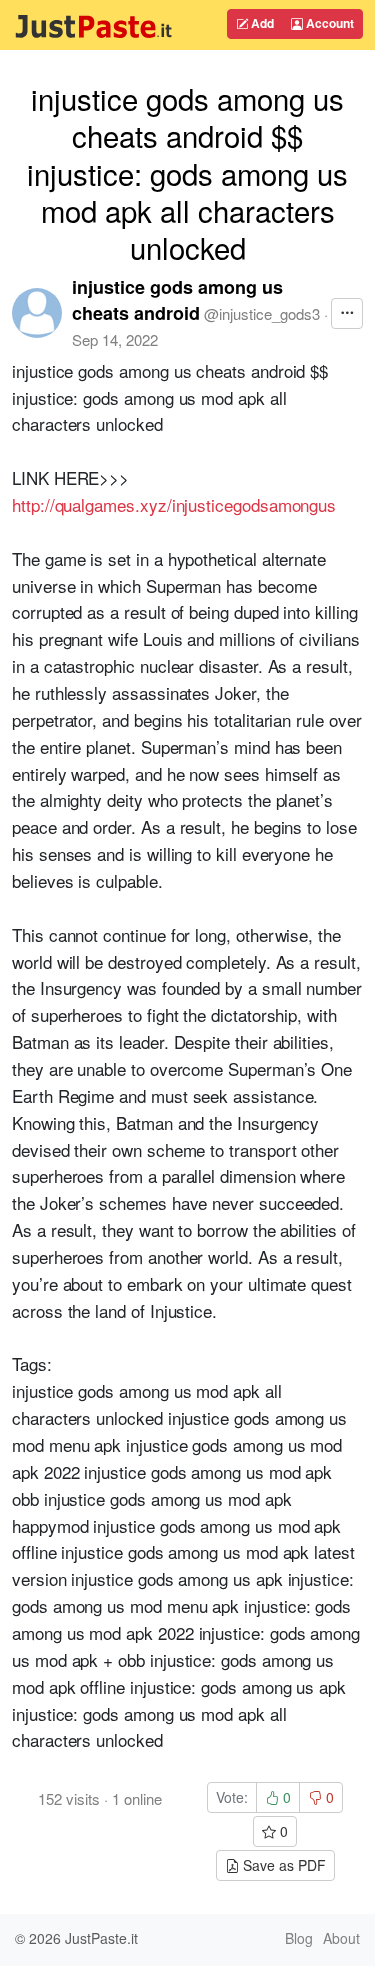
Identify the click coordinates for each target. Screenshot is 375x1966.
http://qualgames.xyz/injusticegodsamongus (174, 504)
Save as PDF (282, 1865)
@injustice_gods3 (262, 313)
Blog (299, 1938)
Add (261, 23)
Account (328, 23)
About (341, 1938)
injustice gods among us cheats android (177, 300)
